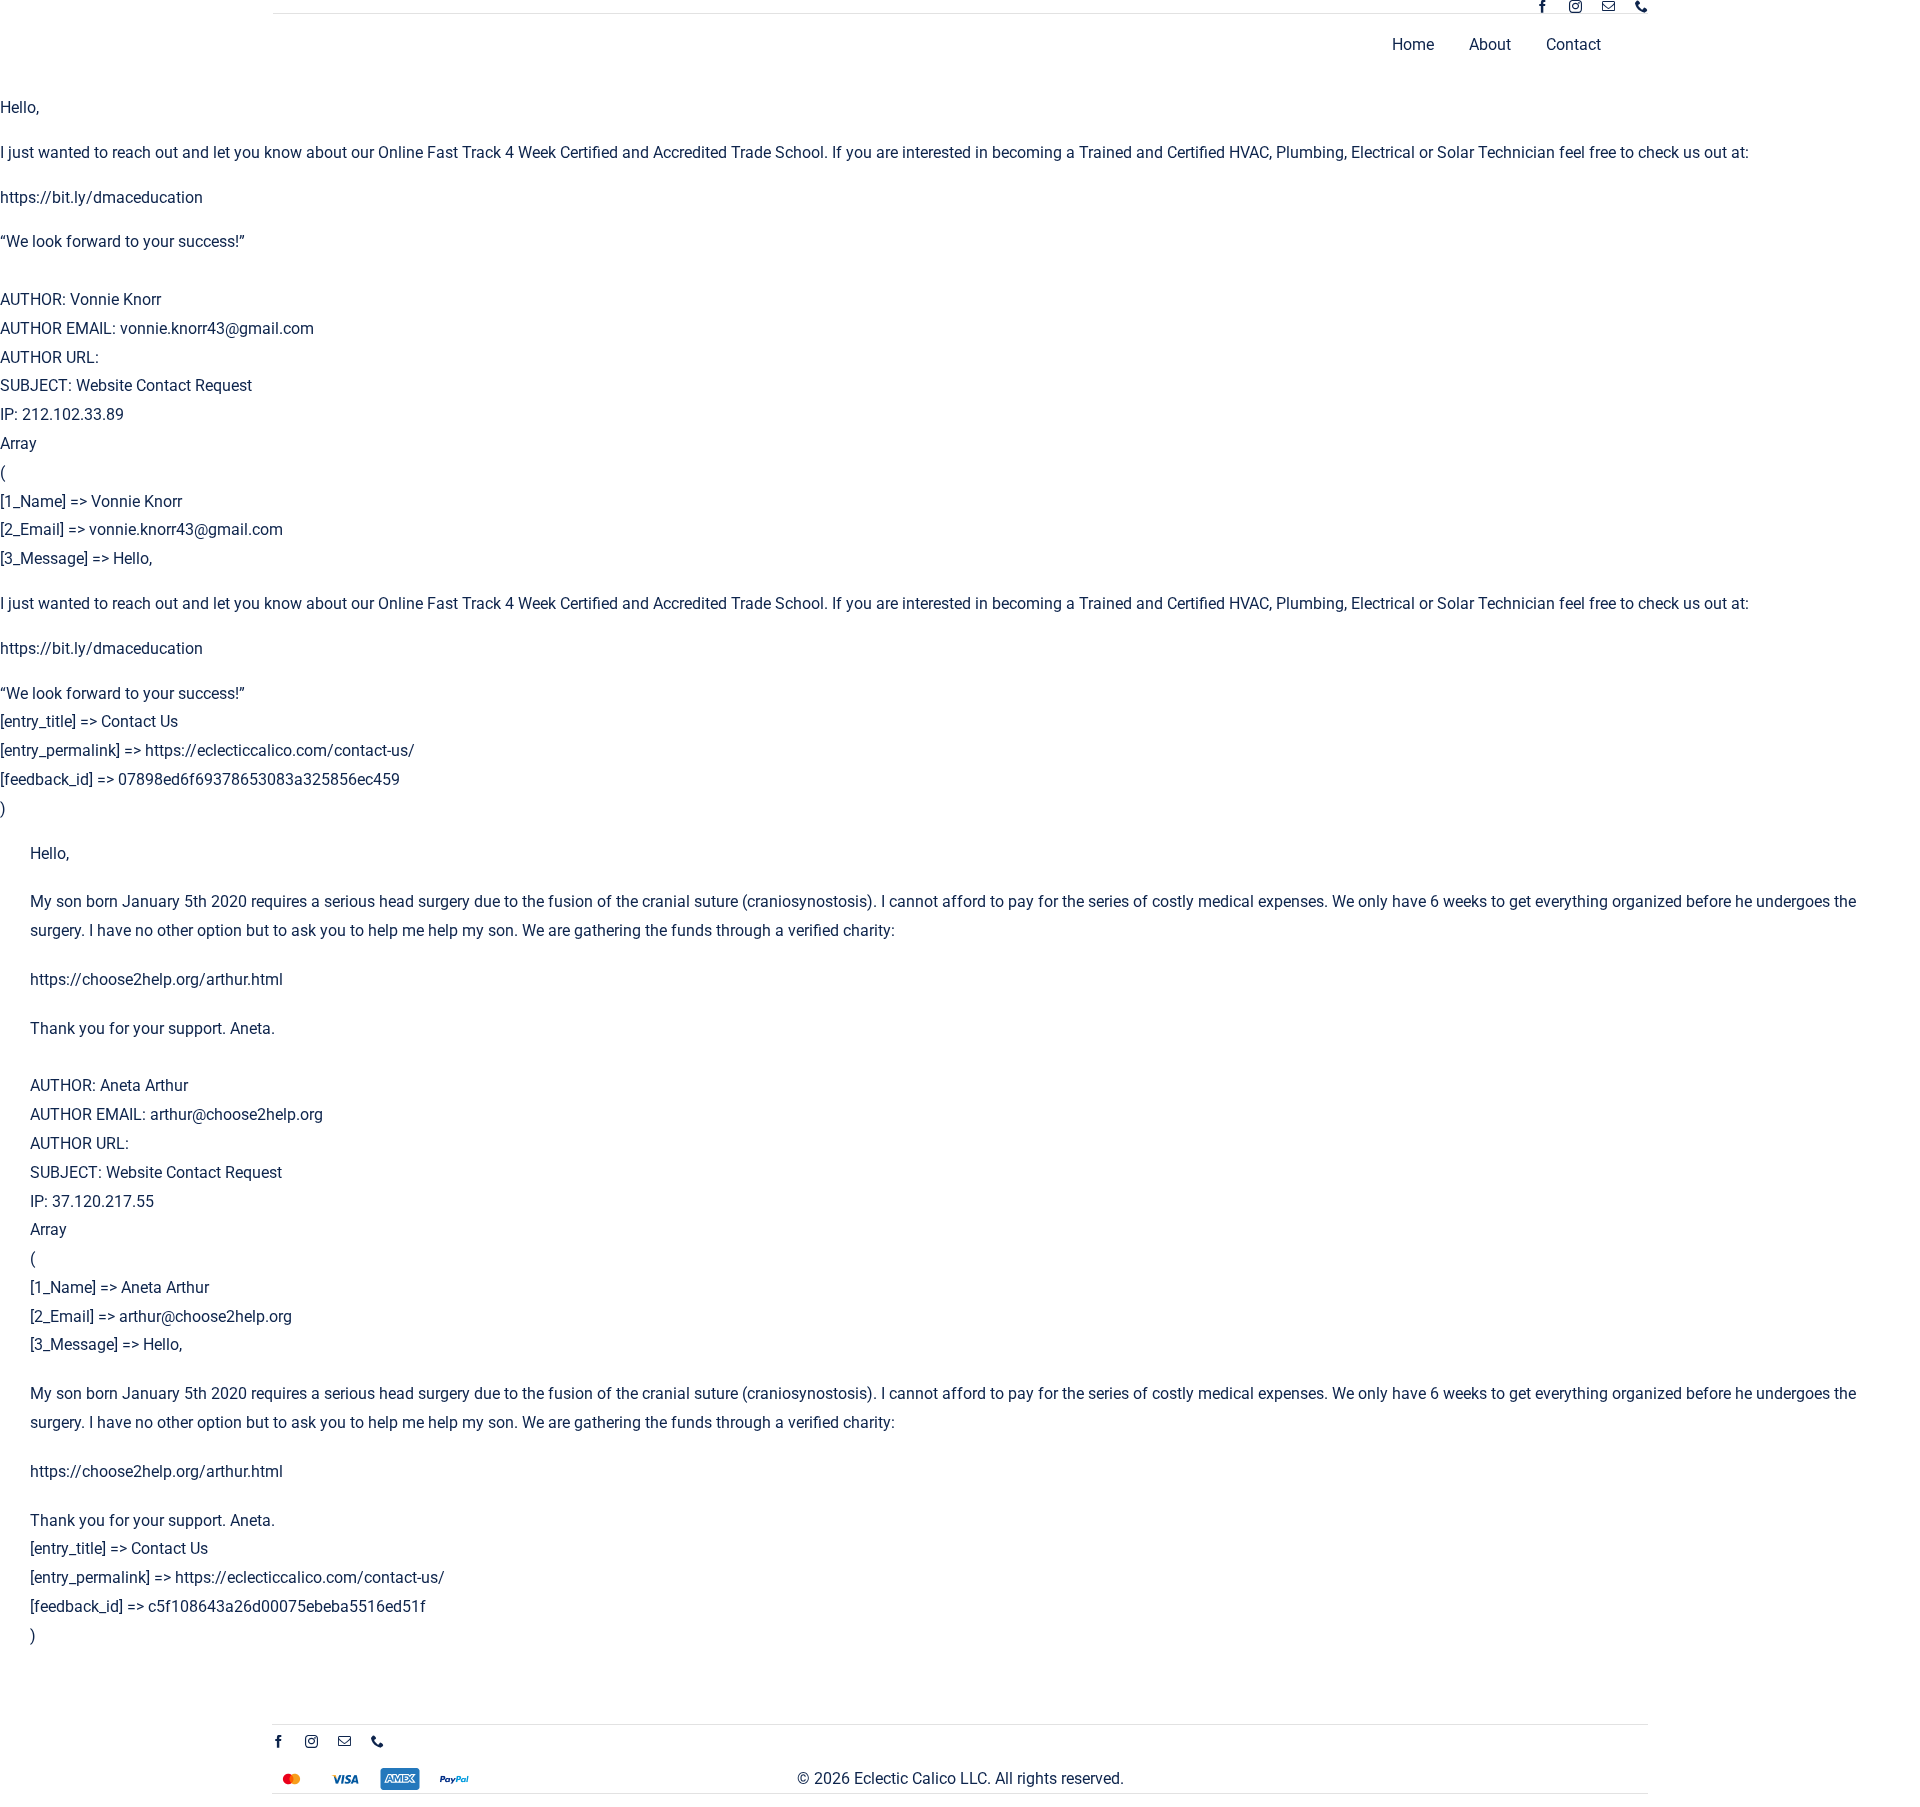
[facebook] (1542, 6)
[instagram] (1575, 6)
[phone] (1641, 6)
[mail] (1608, 6)
